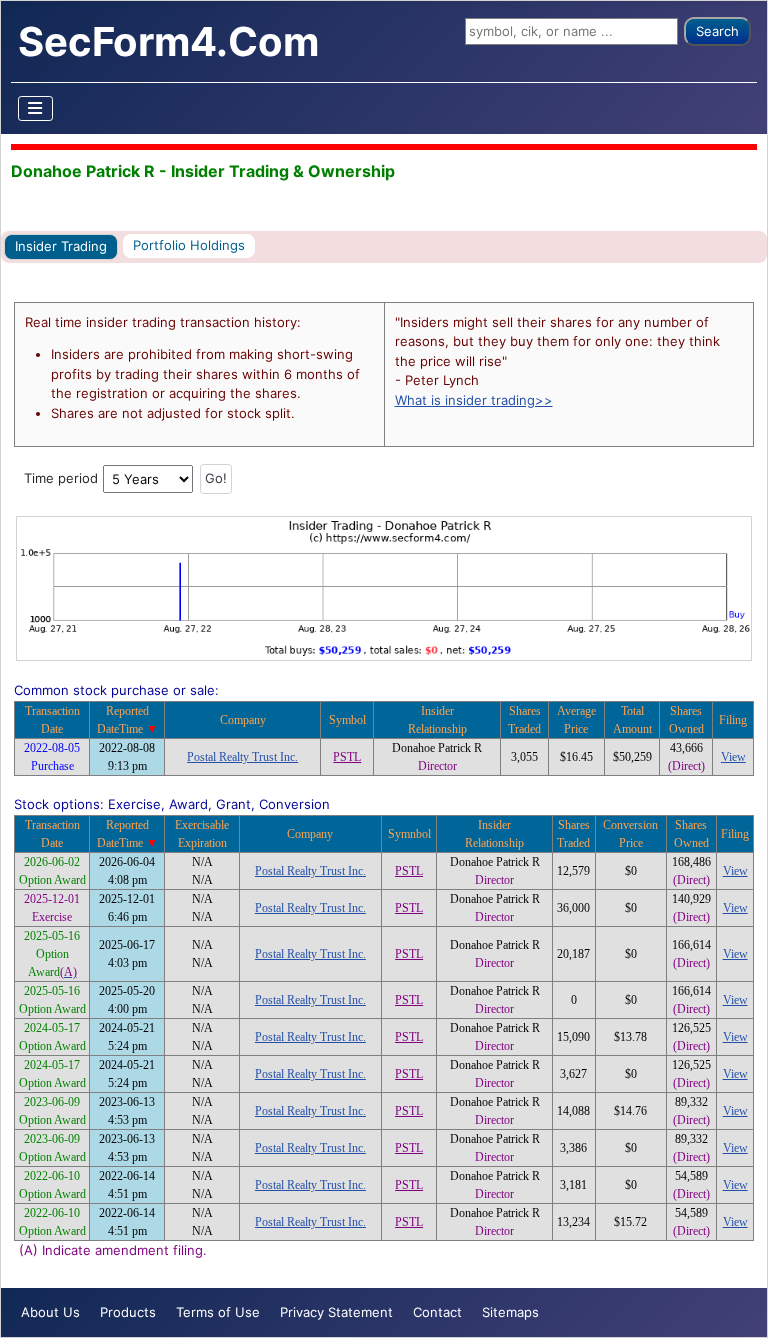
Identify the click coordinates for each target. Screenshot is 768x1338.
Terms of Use (218, 1312)
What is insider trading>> (474, 400)
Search (717, 31)
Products (128, 1312)
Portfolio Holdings (189, 245)
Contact (437, 1312)
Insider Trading (61, 246)
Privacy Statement (336, 1312)
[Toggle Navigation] (36, 108)
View (733, 757)
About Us (50, 1312)
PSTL (347, 757)
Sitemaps (510, 1312)
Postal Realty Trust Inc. (242, 757)
